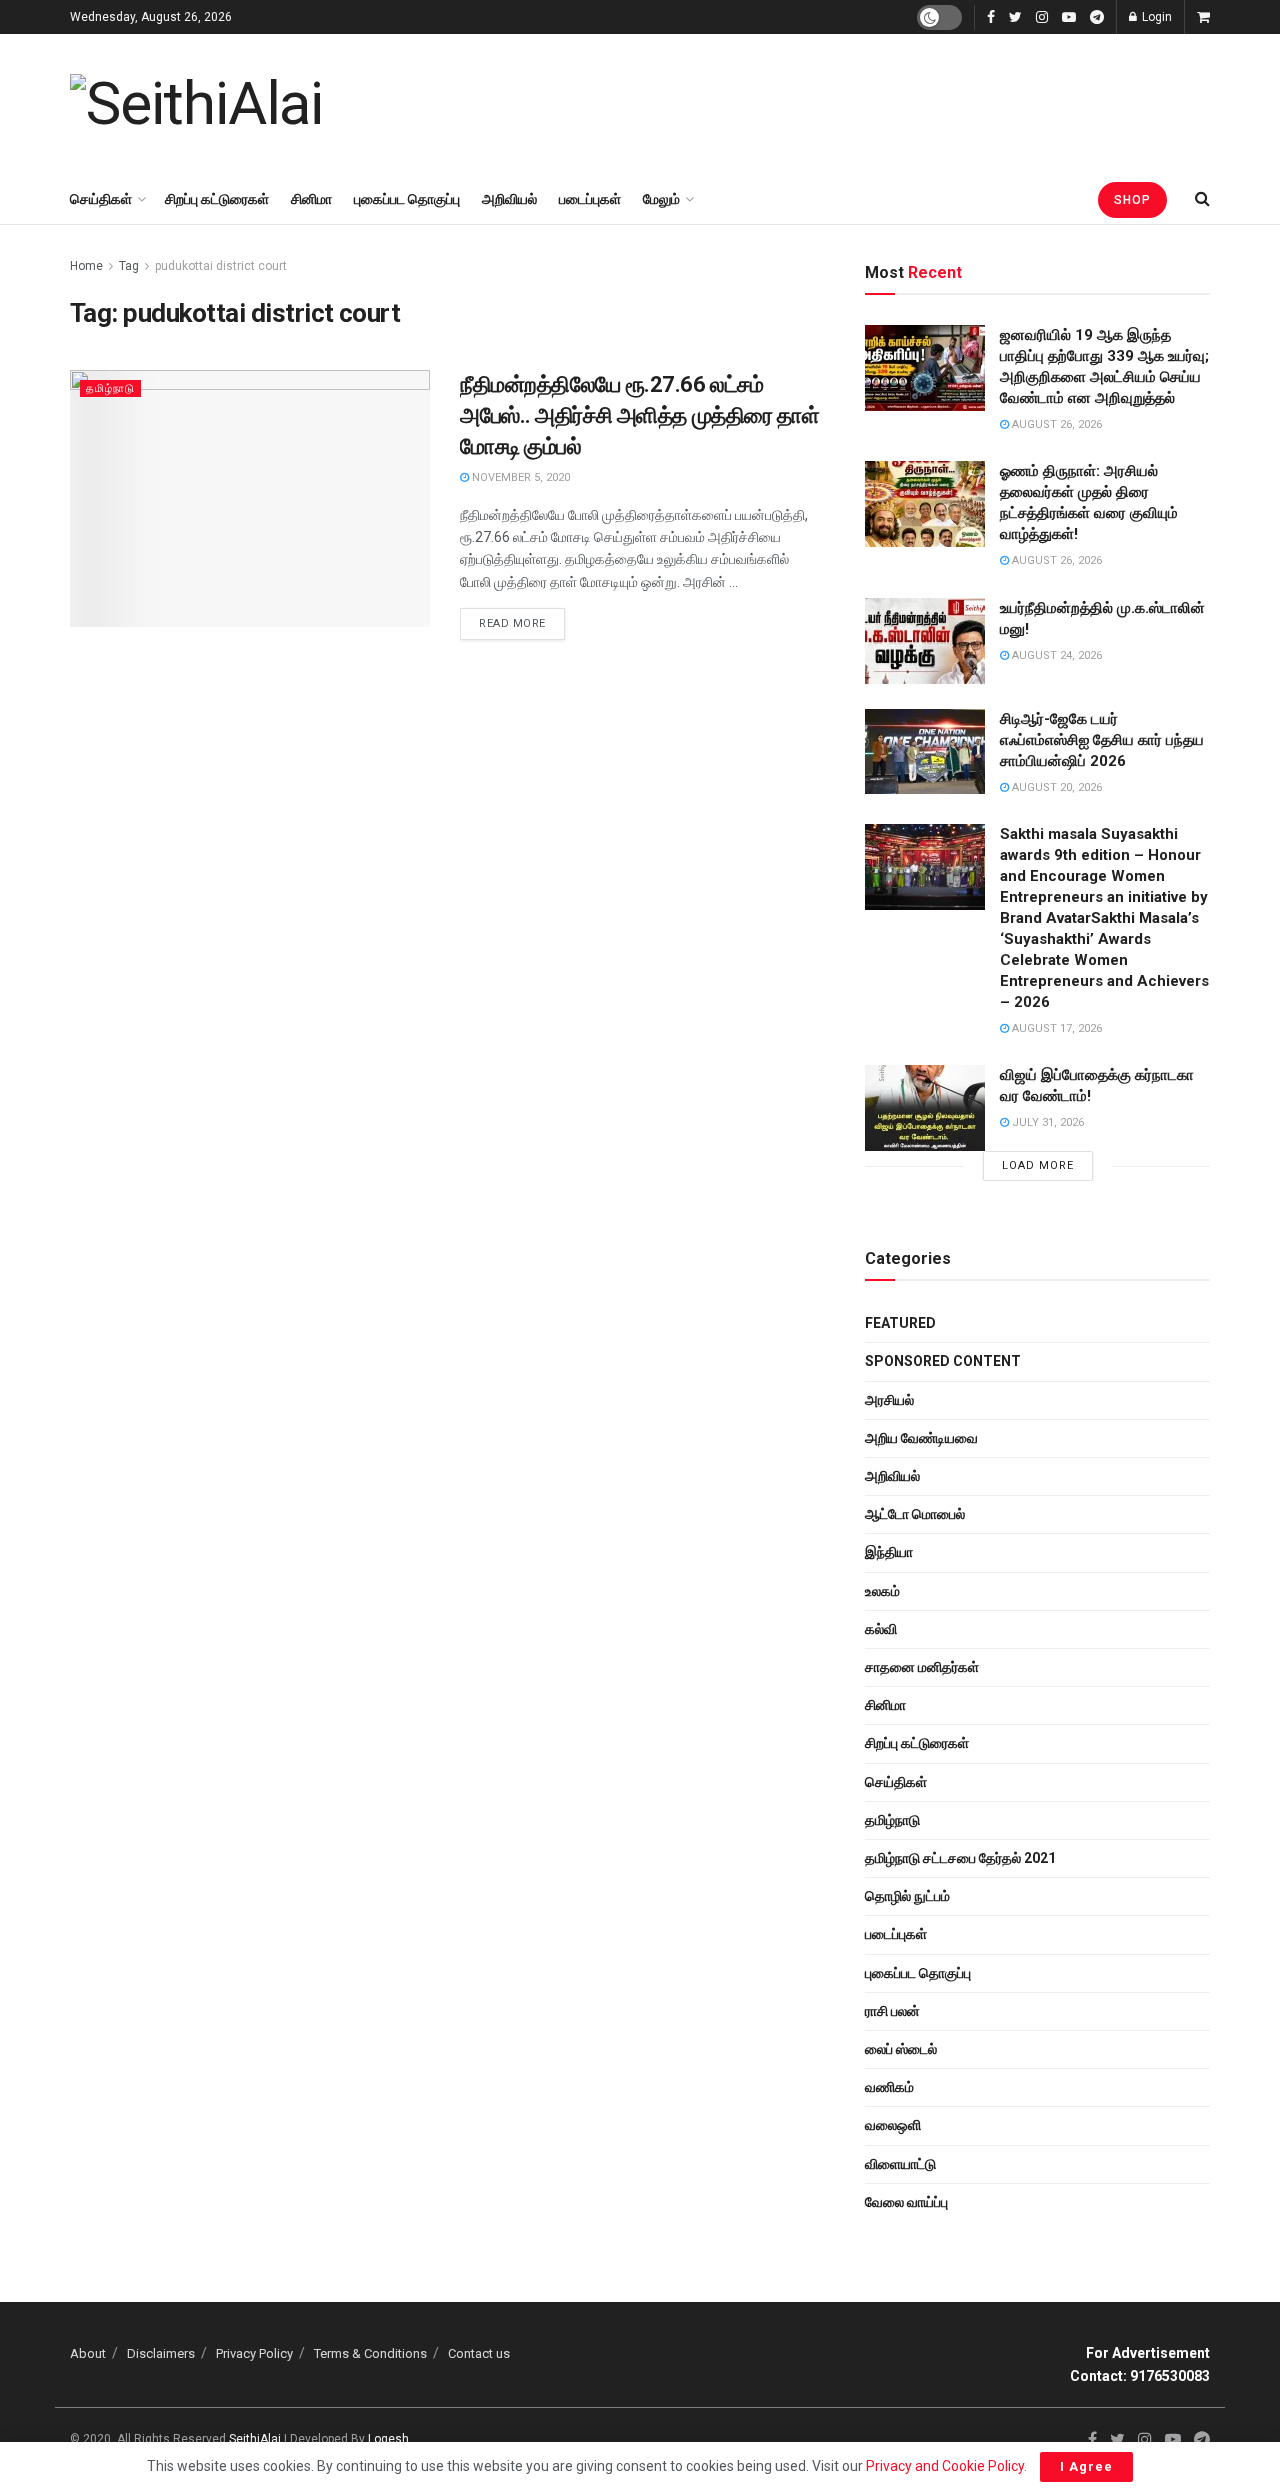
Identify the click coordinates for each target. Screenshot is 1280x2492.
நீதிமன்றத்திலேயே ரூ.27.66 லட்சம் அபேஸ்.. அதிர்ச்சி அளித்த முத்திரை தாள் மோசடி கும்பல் (639, 415)
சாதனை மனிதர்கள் (922, 1667)
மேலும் (661, 199)
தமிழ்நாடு (110, 388)
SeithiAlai (255, 2439)
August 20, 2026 (1055, 787)
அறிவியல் (509, 199)
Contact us (479, 2353)
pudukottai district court (221, 266)
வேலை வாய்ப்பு (906, 2202)
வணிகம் (889, 2087)
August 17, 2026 (1055, 1028)
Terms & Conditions (370, 2353)
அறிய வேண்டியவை (921, 1438)
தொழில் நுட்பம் (907, 1896)
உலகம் (882, 1591)
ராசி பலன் (892, 2011)
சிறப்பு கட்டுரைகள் (217, 199)
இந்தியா (889, 1552)
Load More (1038, 1165)
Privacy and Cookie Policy (945, 2466)
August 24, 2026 (1055, 655)
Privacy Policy (254, 2353)
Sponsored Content (943, 1361)
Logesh (388, 2439)
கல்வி (881, 1629)
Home (86, 266)
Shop (1132, 200)
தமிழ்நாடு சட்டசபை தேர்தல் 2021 (960, 1858)
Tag (129, 266)
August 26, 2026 (1055, 424)
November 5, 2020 (519, 477)
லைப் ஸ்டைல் (901, 2049)
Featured (900, 1323)
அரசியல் (889, 1400)
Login (1155, 17)
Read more (512, 623)
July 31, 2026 (1046, 1122)
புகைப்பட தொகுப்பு (407, 199)
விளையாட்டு (900, 2164)
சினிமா (311, 199)
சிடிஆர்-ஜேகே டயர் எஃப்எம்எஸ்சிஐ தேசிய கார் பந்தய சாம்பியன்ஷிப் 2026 (1102, 740)
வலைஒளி (893, 2125)
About (88, 2353)
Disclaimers (161, 2353)
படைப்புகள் (590, 199)
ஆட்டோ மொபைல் (915, 1514)
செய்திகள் (101, 199)
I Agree (1086, 2466)
